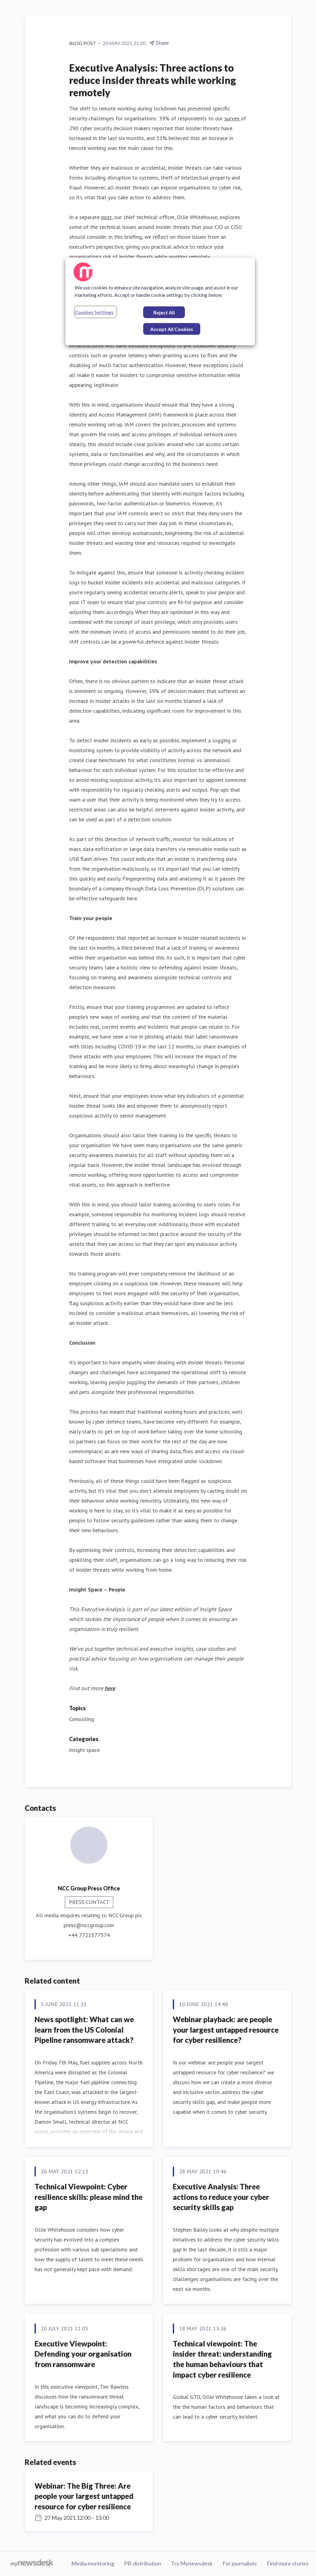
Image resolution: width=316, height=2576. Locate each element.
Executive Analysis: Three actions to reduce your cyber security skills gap (221, 2197)
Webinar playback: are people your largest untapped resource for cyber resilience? (226, 2030)
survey (233, 118)
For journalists (240, 2563)
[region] (160, 301)
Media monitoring (93, 2563)
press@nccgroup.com (89, 1925)
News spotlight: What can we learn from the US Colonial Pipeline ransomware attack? (84, 2030)
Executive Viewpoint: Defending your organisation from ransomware (83, 2354)
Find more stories (288, 2563)
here (110, 1688)
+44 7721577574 (89, 1935)
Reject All (164, 312)
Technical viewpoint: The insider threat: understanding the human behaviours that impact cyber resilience (222, 2359)
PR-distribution (143, 2563)
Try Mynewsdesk (192, 2563)
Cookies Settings (94, 312)
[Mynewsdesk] (32, 2564)
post (106, 217)
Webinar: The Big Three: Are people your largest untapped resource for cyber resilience (84, 2496)
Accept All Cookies (172, 329)
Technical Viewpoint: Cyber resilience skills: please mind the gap (89, 2197)
